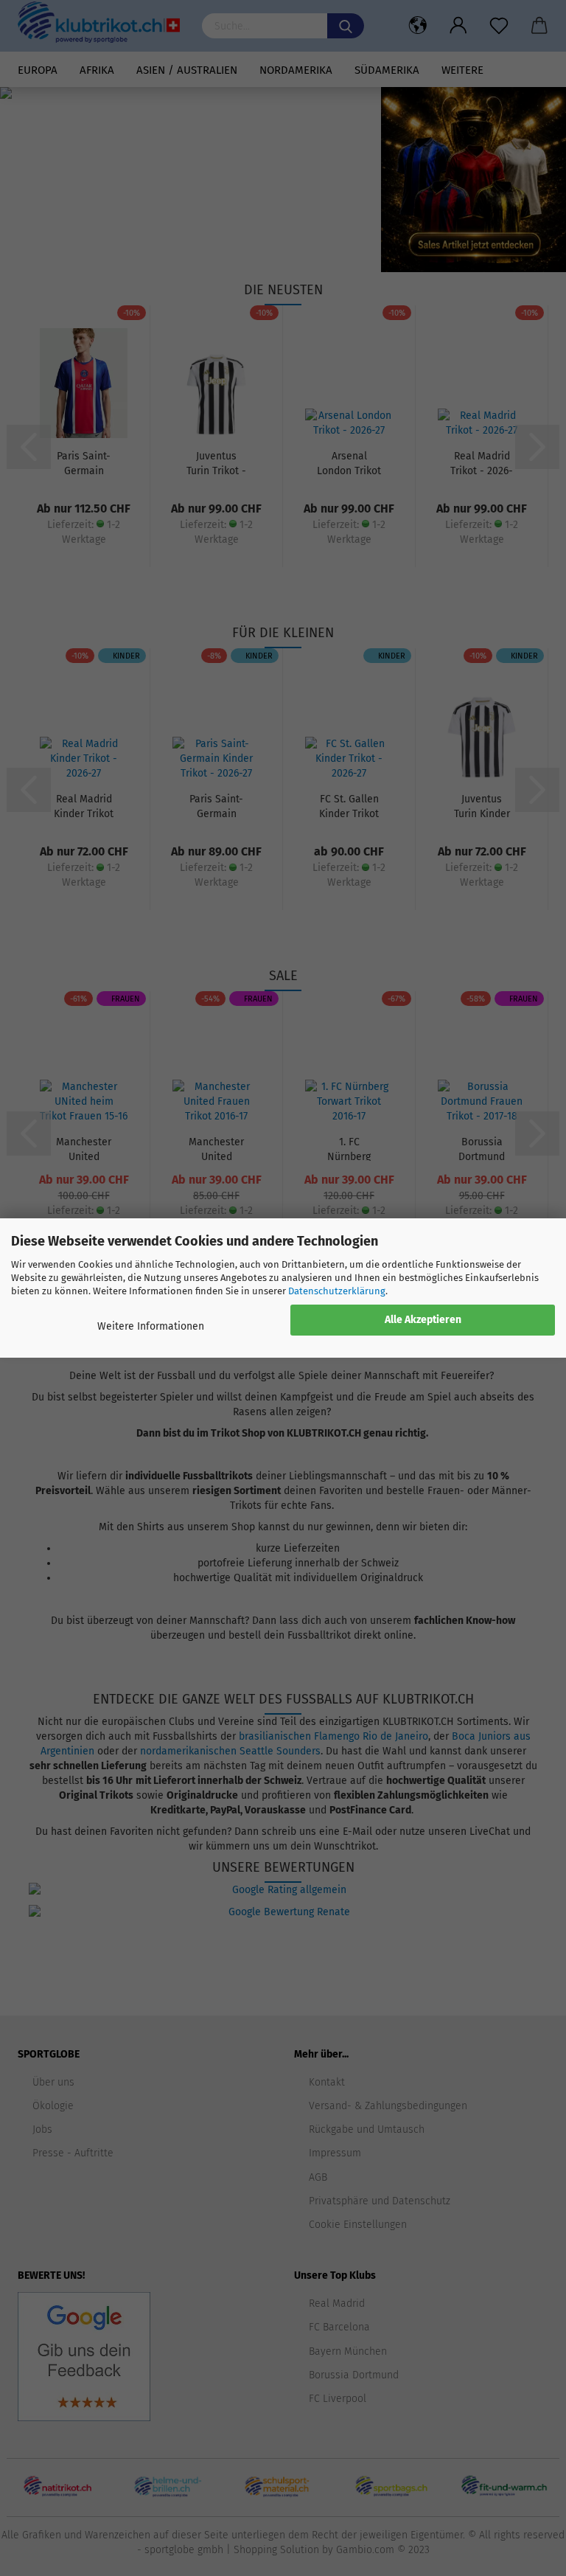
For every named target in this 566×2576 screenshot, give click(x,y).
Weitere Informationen (151, 1326)
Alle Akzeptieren (423, 1320)
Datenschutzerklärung (337, 1291)
